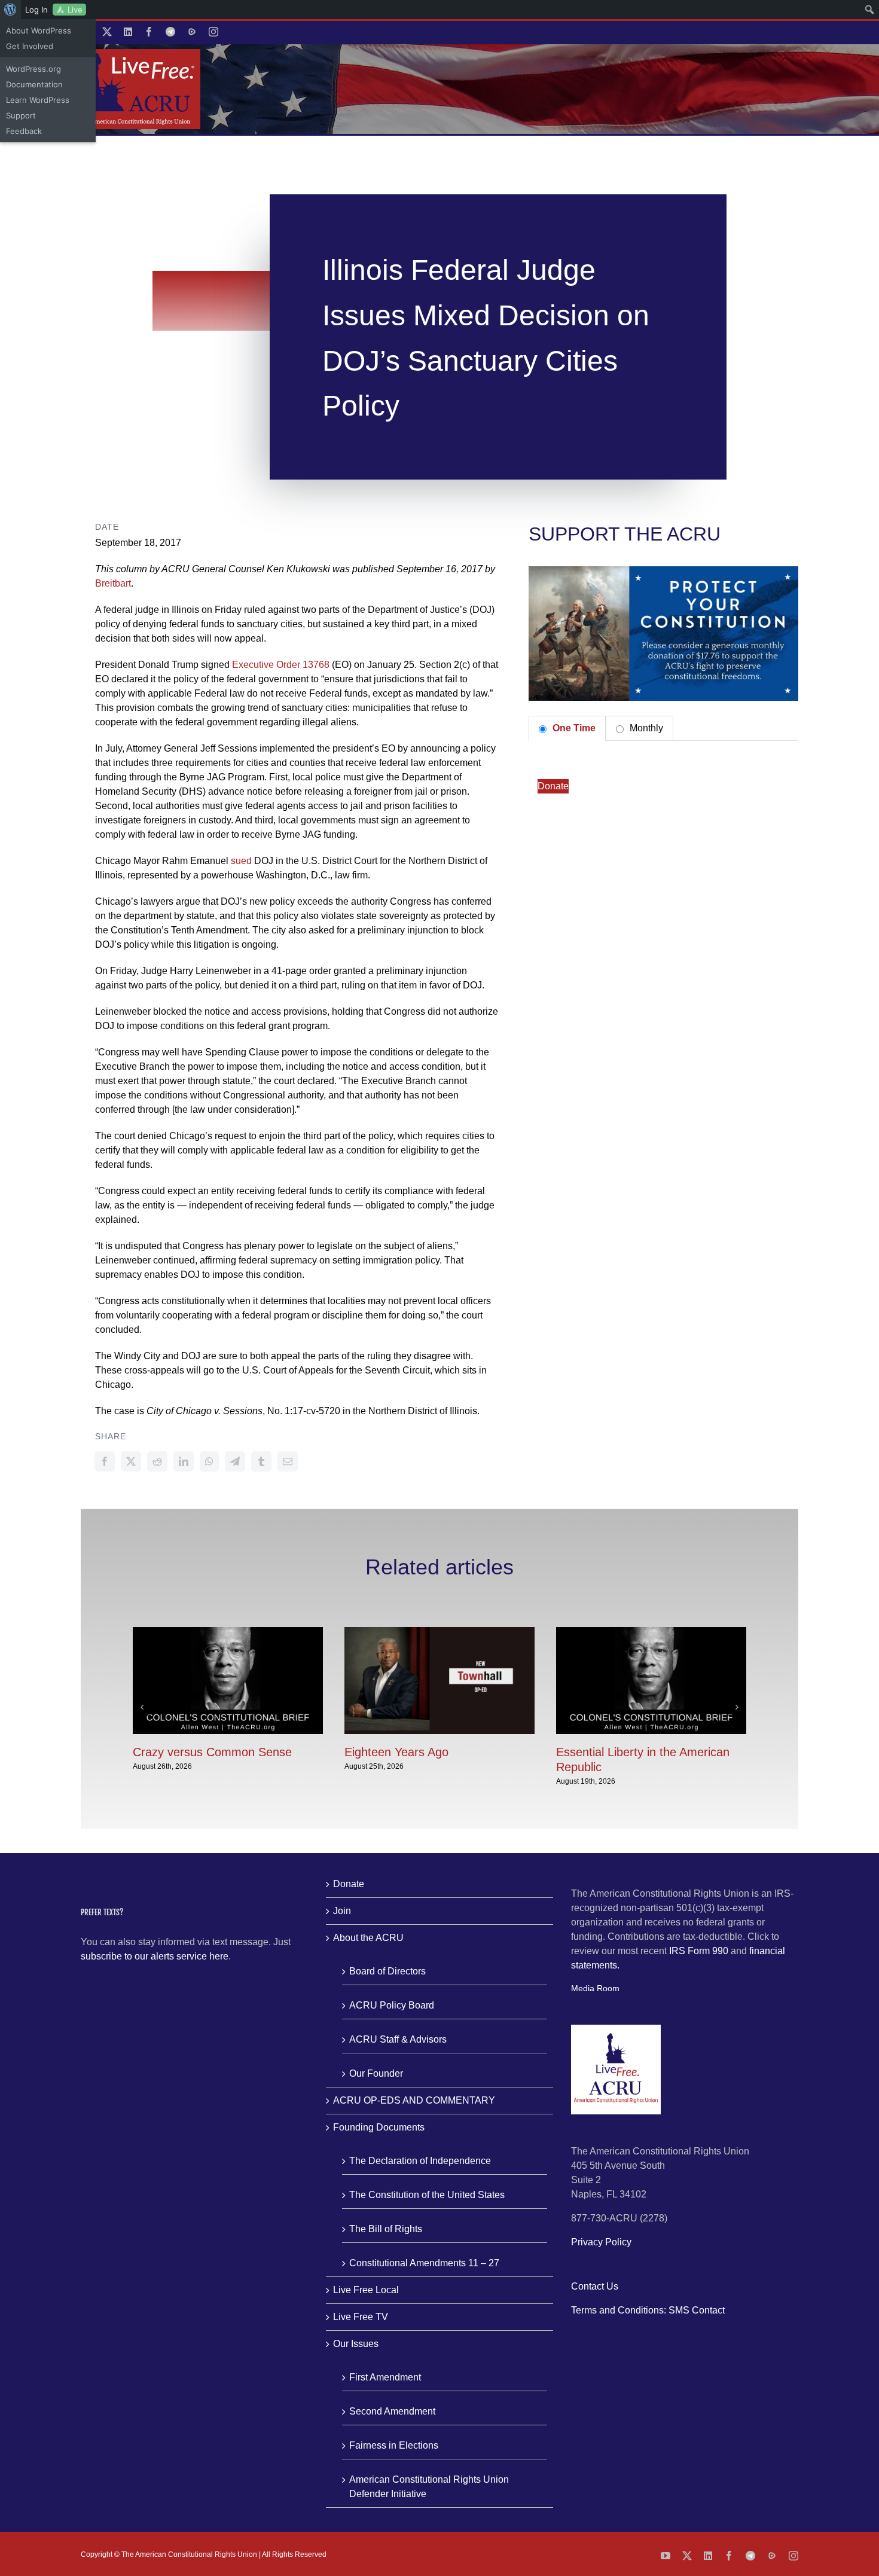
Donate (553, 786)
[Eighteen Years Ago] (439, 1632)
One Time (573, 728)
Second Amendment (392, 2411)
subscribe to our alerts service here (155, 1956)
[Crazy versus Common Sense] (228, 1632)
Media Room (595, 1988)
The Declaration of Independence (420, 2161)
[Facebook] (105, 1461)
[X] (131, 1461)
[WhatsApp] (209, 1461)
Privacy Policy (601, 2242)
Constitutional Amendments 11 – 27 (424, 2263)
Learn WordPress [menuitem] (38, 100)
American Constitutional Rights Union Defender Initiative (429, 2487)
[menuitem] (10, 10)
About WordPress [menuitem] (39, 30)
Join (342, 1911)
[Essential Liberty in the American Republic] (651, 1632)
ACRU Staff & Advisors (398, 2039)
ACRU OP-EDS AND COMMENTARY (414, 2100)
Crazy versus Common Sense (212, 1752)
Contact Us (595, 2286)
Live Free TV (361, 2317)
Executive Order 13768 (281, 665)
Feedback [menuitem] (24, 131)
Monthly (645, 728)
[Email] (288, 1461)
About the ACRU (368, 1938)
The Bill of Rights (386, 2229)
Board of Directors (387, 1971)
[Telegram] (235, 1461)
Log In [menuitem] (36, 10)
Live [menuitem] (75, 10)
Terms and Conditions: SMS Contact (648, 2310)
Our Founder (376, 2073)
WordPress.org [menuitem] (33, 69)
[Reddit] (157, 1461)
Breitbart (113, 583)
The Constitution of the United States (427, 2195)
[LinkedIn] (184, 1461)
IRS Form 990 (699, 1951)
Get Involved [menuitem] (30, 46)
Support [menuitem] (21, 115)
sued (241, 861)
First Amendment (385, 2377)
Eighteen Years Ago (396, 1752)
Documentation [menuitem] (34, 84)
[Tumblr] (261, 1461)
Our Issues (356, 2344)
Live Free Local (366, 2290)
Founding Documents (379, 2127)
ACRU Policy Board (392, 2005)
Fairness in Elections (394, 2445)
